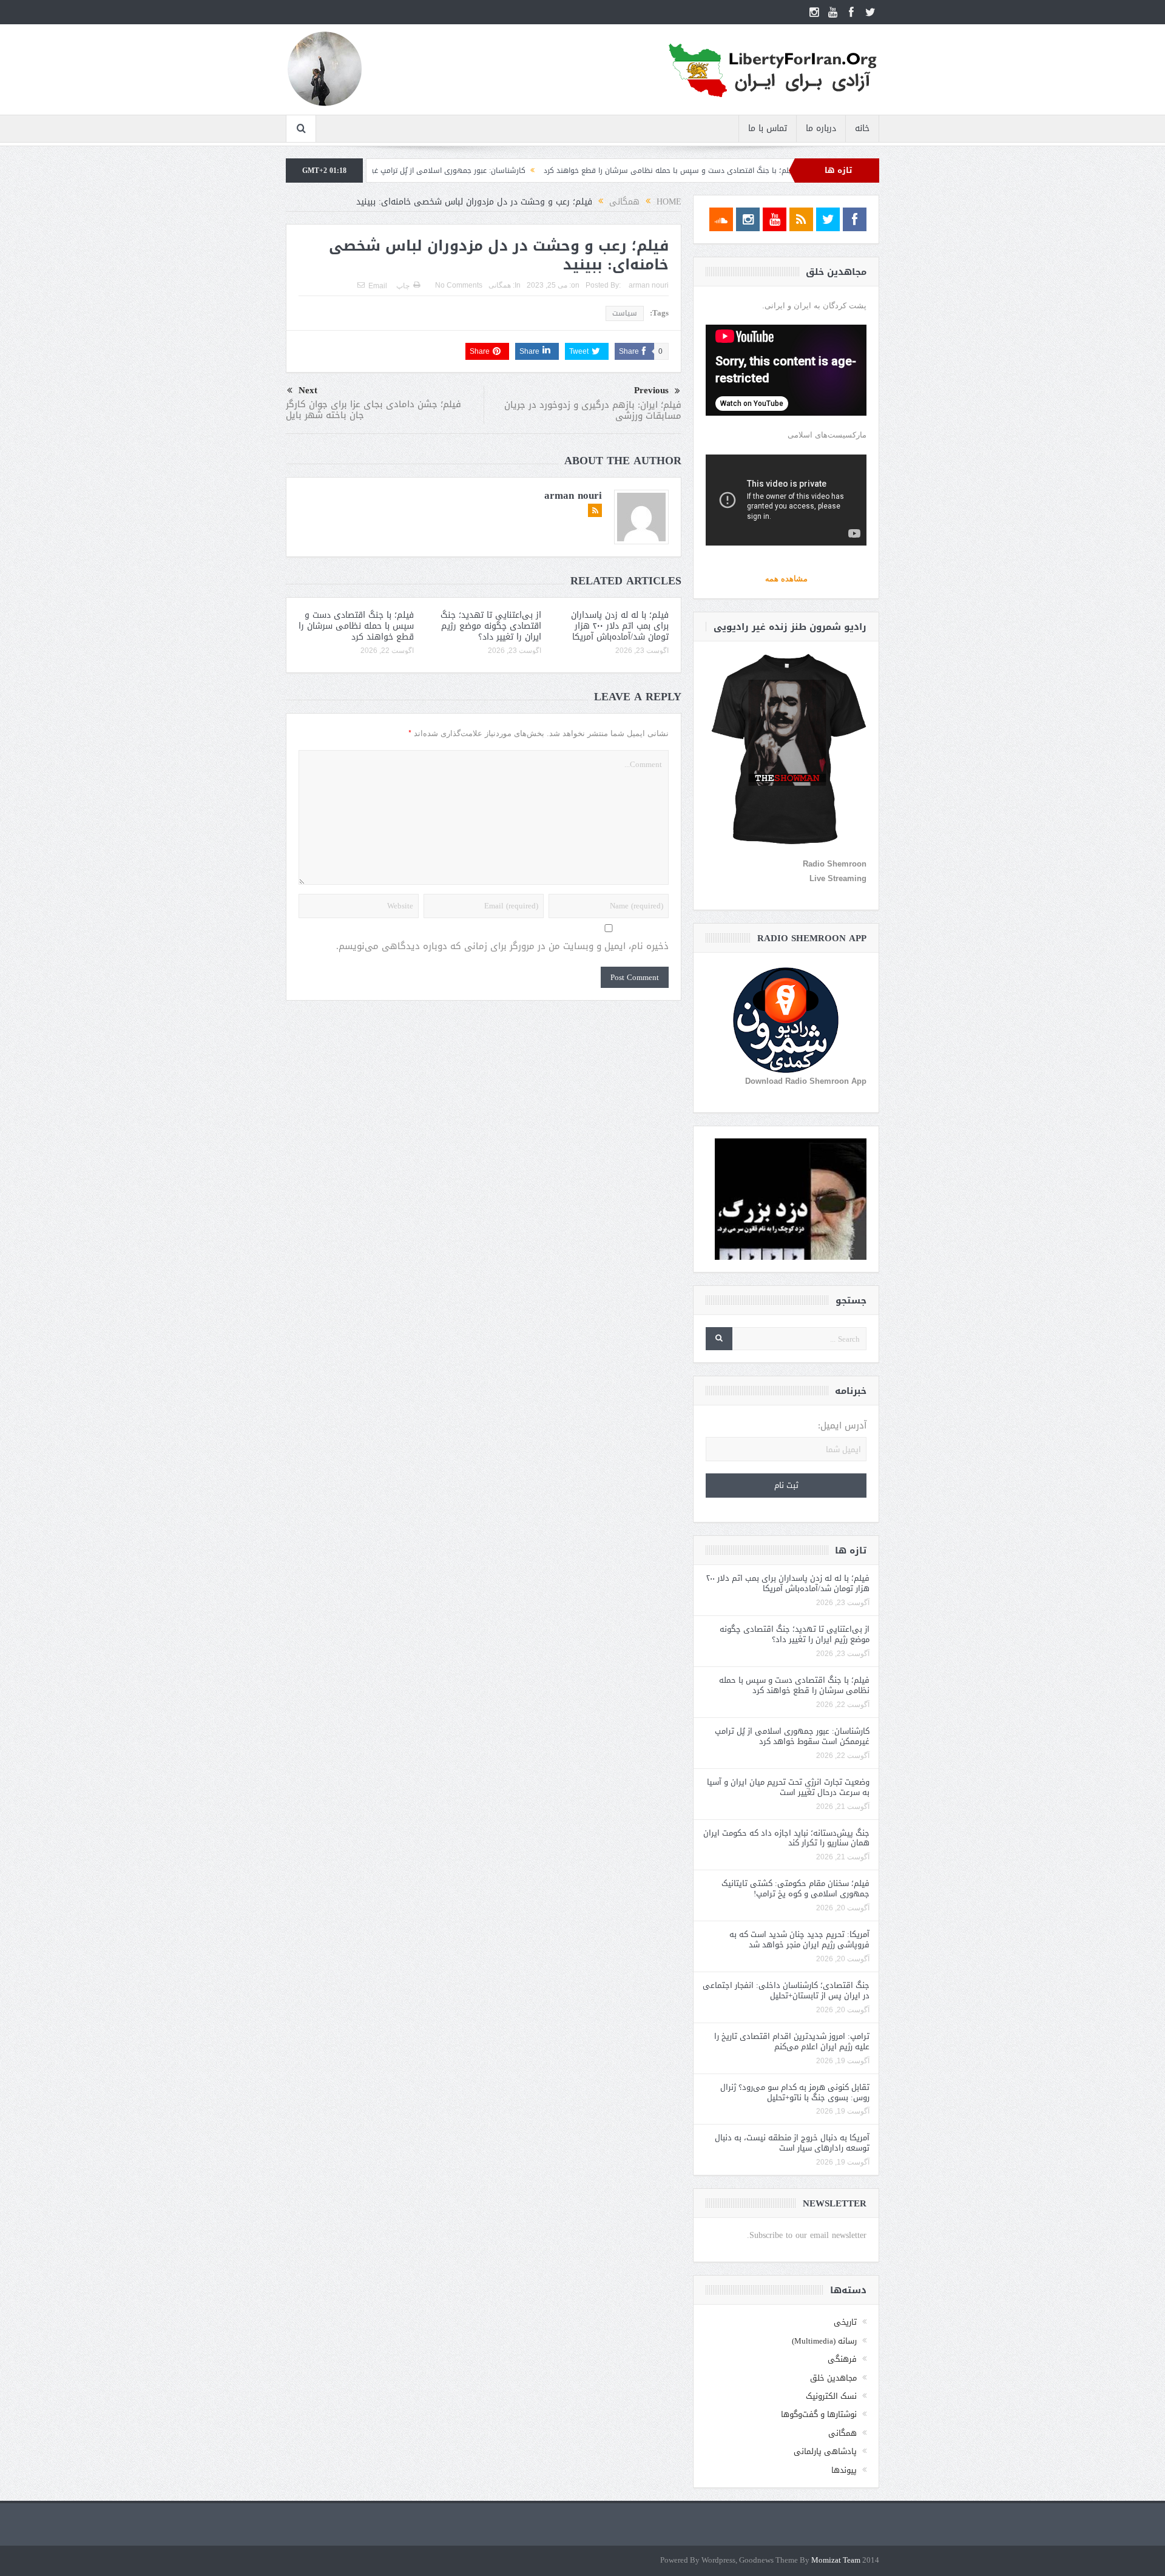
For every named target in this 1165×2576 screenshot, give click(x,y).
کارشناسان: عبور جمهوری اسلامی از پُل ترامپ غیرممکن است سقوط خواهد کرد (500, 171)
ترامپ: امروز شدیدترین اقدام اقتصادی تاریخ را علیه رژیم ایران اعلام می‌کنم (792, 2041)
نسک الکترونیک (831, 2396)
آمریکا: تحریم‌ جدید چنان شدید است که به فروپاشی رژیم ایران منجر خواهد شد (799, 1939)
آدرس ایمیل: (842, 1426)
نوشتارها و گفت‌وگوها (819, 2414)
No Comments (459, 285)
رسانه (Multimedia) (824, 2341)
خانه (862, 128)
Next (308, 390)
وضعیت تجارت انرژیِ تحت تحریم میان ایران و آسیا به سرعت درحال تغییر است (788, 1787)
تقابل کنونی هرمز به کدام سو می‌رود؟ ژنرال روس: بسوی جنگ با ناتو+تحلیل (795, 2092)
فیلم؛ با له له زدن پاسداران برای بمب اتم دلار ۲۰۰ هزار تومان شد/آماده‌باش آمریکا (620, 626)
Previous (651, 390)
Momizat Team (836, 2561)
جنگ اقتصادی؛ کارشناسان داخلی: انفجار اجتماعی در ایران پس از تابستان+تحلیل (786, 1990)
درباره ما (821, 128)
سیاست (625, 313)
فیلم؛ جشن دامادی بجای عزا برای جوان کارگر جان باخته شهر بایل (373, 410)
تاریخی (845, 2322)
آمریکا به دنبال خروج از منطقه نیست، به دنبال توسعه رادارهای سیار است (792, 2143)
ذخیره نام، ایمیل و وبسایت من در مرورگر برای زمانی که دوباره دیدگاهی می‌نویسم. (502, 946)
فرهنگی (842, 2359)
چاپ (403, 286)
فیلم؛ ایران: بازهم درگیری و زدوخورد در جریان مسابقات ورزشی (593, 410)
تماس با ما (768, 128)
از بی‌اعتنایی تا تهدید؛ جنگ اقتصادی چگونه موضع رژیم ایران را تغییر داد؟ (491, 626)
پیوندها (844, 2470)
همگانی (500, 285)
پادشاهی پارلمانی (825, 2451)
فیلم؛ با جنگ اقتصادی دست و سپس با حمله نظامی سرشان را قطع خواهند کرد (770, 171)
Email (378, 286)
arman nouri (649, 285)
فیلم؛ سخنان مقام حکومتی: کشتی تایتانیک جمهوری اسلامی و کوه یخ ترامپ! (795, 1888)
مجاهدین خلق (833, 2378)
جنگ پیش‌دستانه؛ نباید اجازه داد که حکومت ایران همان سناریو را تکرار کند (786, 1838)
